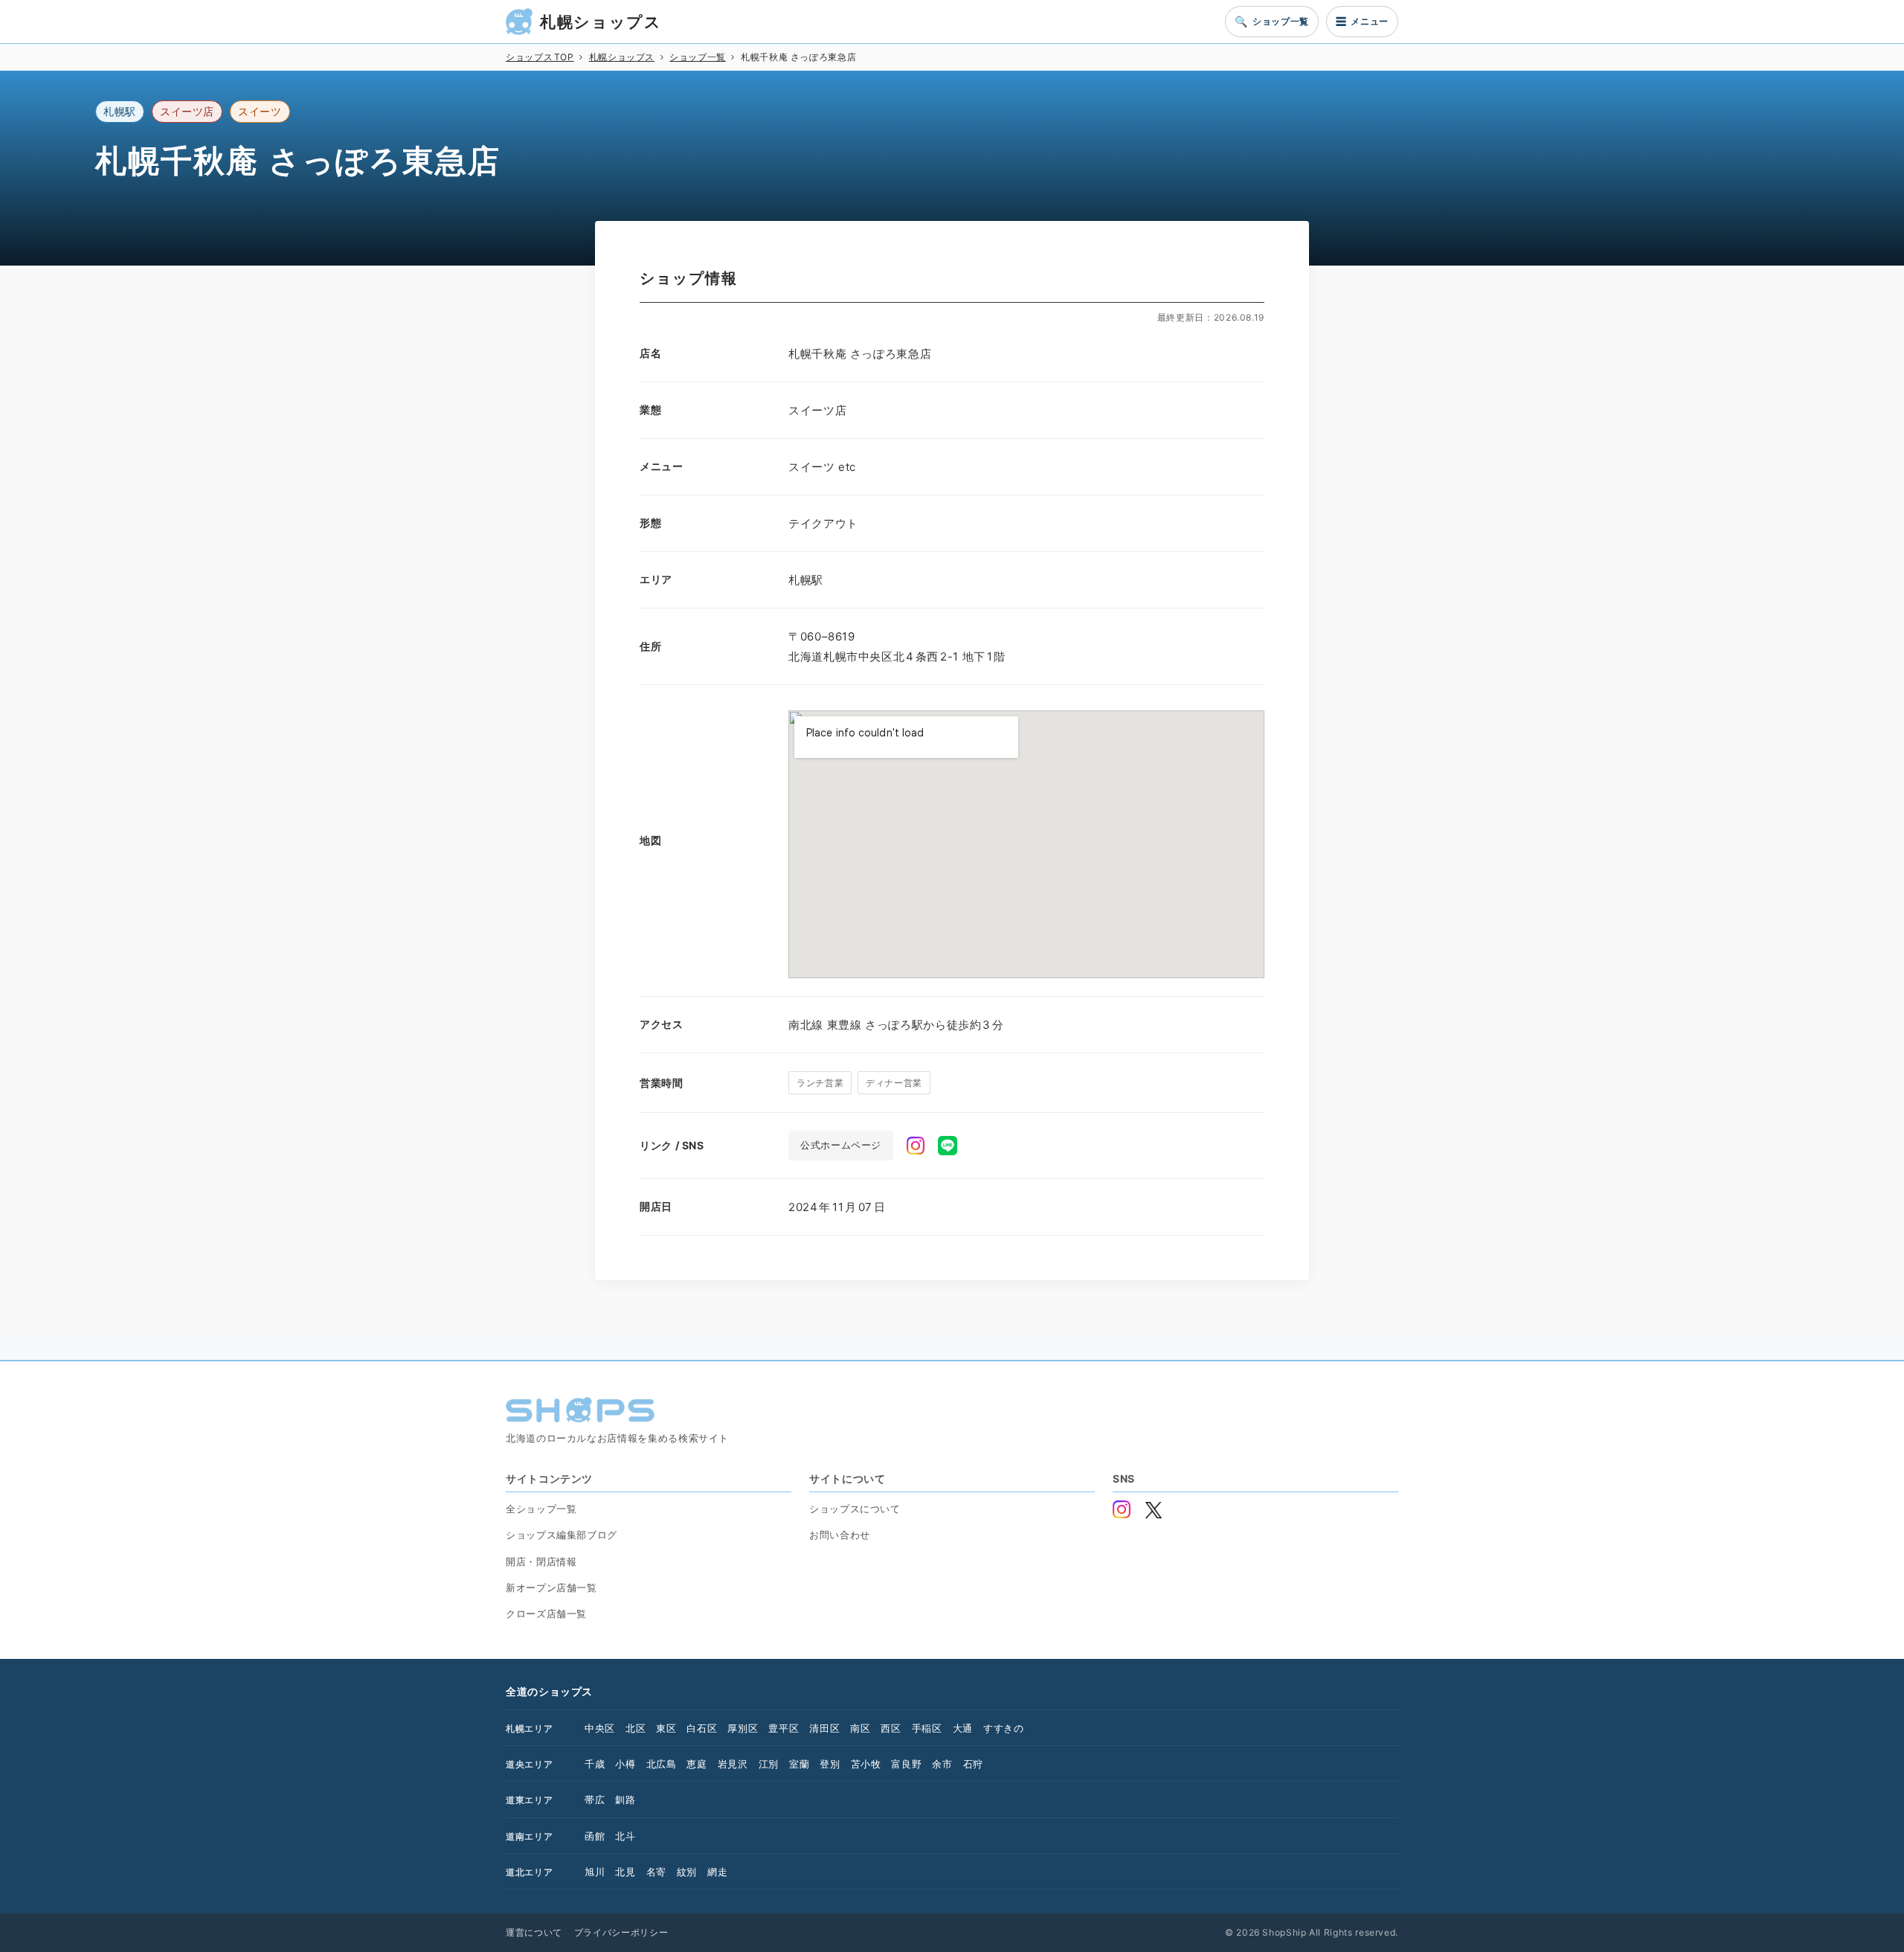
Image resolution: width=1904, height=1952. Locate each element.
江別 (769, 1764)
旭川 (595, 1872)
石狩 (973, 1764)
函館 (595, 1836)
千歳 (595, 1764)
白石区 (702, 1728)
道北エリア (529, 1872)
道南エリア (529, 1836)
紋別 (687, 1872)
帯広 (595, 1799)
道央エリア (529, 1764)
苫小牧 (866, 1764)
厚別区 (743, 1728)
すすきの (1004, 1728)
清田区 (824, 1728)
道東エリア (529, 1800)
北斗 (625, 1836)
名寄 (656, 1872)
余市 (942, 1764)
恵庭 (697, 1764)
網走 (717, 1872)
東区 (666, 1728)
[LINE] (948, 1146)
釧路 (625, 1799)
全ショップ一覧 (541, 1509)
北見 (625, 1872)
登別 (830, 1764)
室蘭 (799, 1764)
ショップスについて (855, 1509)
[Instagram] (916, 1146)
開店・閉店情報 (541, 1561)
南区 (860, 1728)
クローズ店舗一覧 (546, 1614)
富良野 (906, 1764)
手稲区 (927, 1728)
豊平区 (784, 1728)
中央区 (600, 1728)
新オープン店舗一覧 (551, 1587)
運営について (534, 1932)
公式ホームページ (841, 1145)
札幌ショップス (601, 22)
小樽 (625, 1764)
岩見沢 (733, 1764)
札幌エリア (529, 1728)
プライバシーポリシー (621, 1932)
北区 (636, 1728)
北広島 (662, 1764)
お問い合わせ (840, 1535)
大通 (963, 1728)
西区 (891, 1728)
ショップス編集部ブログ (562, 1535)
